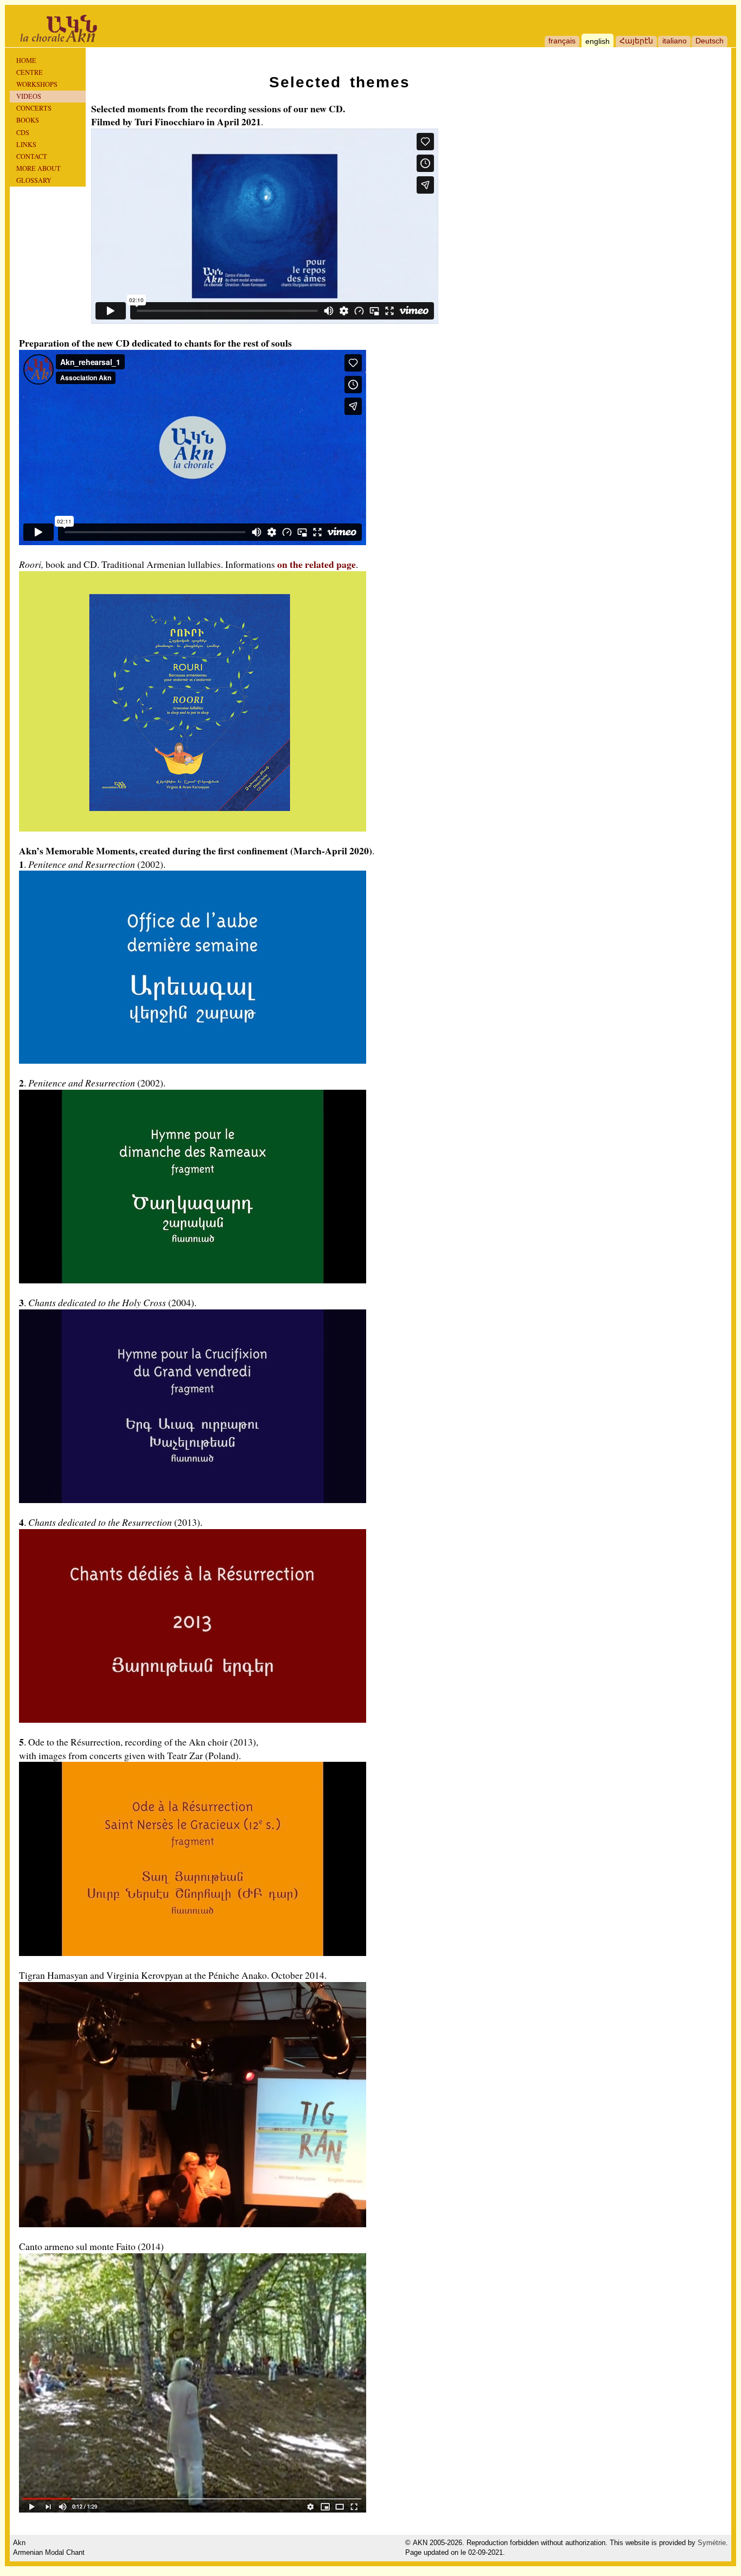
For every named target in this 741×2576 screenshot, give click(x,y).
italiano (675, 41)
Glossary (34, 180)
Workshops (37, 84)
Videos (29, 96)
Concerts (34, 108)
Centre (30, 72)
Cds (23, 132)
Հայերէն (636, 41)
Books (28, 120)
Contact (32, 156)
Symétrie (712, 2543)
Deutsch (710, 41)
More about (39, 168)
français (562, 41)
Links (26, 144)
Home (26, 60)
